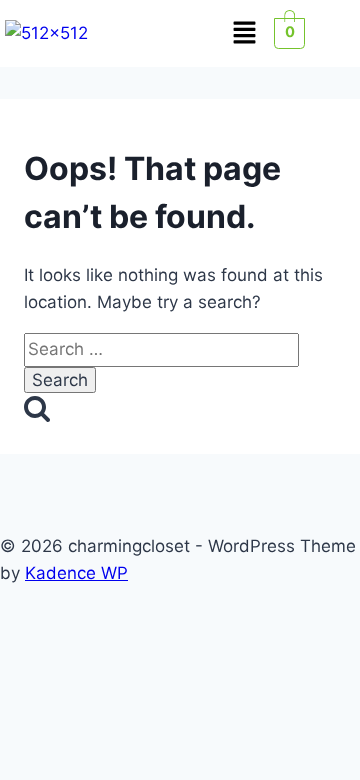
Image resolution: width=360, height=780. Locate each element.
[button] (244, 33)
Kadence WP (76, 573)
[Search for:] (161, 349)
